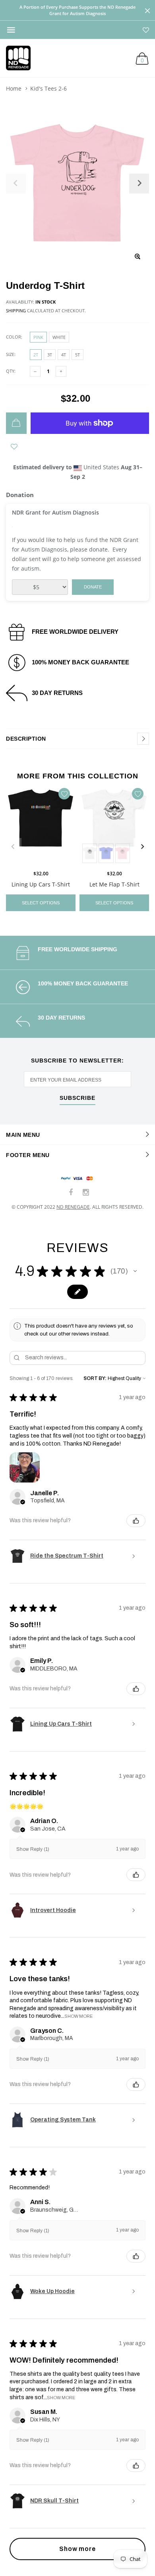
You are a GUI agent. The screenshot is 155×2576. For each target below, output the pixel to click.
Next (142, 847)
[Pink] (123, 853)
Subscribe (77, 1098)
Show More (78, 2016)
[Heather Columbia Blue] (106, 853)
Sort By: (95, 1378)
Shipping (16, 311)
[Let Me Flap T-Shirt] (114, 825)
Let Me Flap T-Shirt (114, 884)
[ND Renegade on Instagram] (86, 1193)
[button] (135, 1271)
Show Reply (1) (33, 1849)
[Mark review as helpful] (136, 1521)
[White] (90, 853)
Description (26, 739)
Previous (13, 847)
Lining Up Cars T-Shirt (41, 884)
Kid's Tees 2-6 (48, 88)
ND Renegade (73, 1207)
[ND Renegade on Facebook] (71, 1193)
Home (14, 88)
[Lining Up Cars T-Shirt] (41, 825)
